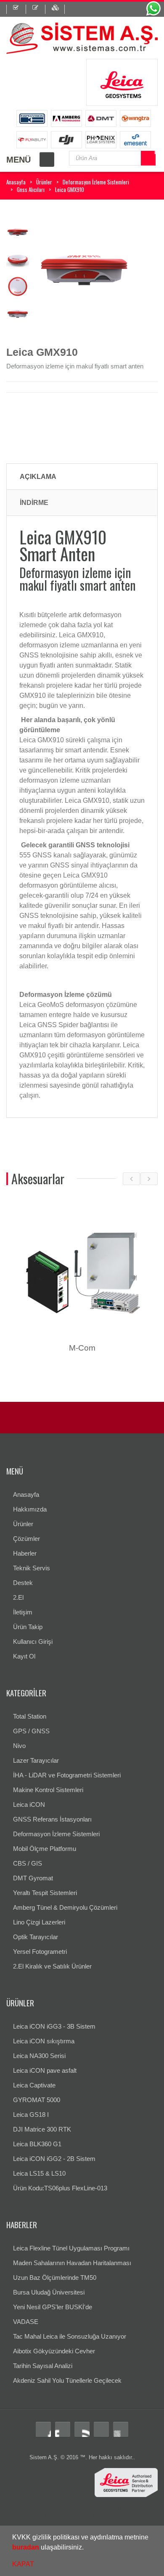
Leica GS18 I (31, 2115)
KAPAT (23, 2564)
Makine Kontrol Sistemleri (48, 1790)
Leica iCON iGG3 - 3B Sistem (54, 2026)
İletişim (23, 1612)
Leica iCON (29, 1805)
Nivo (19, 1746)
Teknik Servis (32, 1568)
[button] (87, 2548)
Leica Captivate (34, 2085)
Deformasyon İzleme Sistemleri (96, 182)
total (40, 2501)
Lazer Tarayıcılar (36, 1760)
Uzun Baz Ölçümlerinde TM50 (55, 2278)
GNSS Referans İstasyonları (52, 1819)
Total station (18, 2501)
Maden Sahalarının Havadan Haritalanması (72, 2263)
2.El (18, 1597)
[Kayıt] (39, 9)
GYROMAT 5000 (37, 2100)
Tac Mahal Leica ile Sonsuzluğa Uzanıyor (70, 2336)
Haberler (25, 1553)
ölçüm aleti (134, 2508)
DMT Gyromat (33, 1878)
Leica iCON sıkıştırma (44, 2041)
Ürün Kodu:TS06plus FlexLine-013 (60, 2188)
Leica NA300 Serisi (39, 2056)
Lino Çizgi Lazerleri (39, 1922)
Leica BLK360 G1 (37, 2144)
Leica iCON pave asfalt (45, 2070)
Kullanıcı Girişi (33, 1642)
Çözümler (26, 1539)
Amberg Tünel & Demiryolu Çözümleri (65, 1907)
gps (38, 2516)
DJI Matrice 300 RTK (42, 2129)
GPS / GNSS (31, 1731)
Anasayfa (16, 182)
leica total (31, 2508)
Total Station (30, 1716)
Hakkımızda (30, 1509)
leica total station (110, 2501)
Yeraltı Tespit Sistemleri (45, 1893)
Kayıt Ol (24, 1656)
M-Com (82, 1348)
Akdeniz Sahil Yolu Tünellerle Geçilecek (67, 2380)
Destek (23, 1583)
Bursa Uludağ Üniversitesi (49, 2292)
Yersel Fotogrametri (40, 1952)
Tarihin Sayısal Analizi (43, 2366)
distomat (77, 2501)
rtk (157, 2523)
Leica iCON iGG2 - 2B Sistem (54, 2159)
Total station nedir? (67, 2516)
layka (51, 2508)
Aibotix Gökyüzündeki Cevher (54, 2351)
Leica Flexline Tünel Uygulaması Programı (71, 2248)
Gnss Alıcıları (31, 189)
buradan (26, 2547)
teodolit (56, 2501)
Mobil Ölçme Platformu (45, 1849)
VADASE (26, 2322)
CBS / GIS (28, 1863)
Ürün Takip (28, 1627)
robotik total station (95, 2508)
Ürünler (44, 182)
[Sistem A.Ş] (82, 37)
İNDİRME (34, 503)
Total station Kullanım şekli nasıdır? (108, 2523)
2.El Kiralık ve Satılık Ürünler (52, 1966)
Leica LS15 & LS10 (39, 2173)
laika (65, 2508)
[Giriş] (16, 9)
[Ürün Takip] (58, 9)
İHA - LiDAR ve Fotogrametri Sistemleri (67, 1775)
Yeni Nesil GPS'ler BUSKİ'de (53, 2307)
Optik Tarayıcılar (36, 1937)
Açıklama (38, 477)
